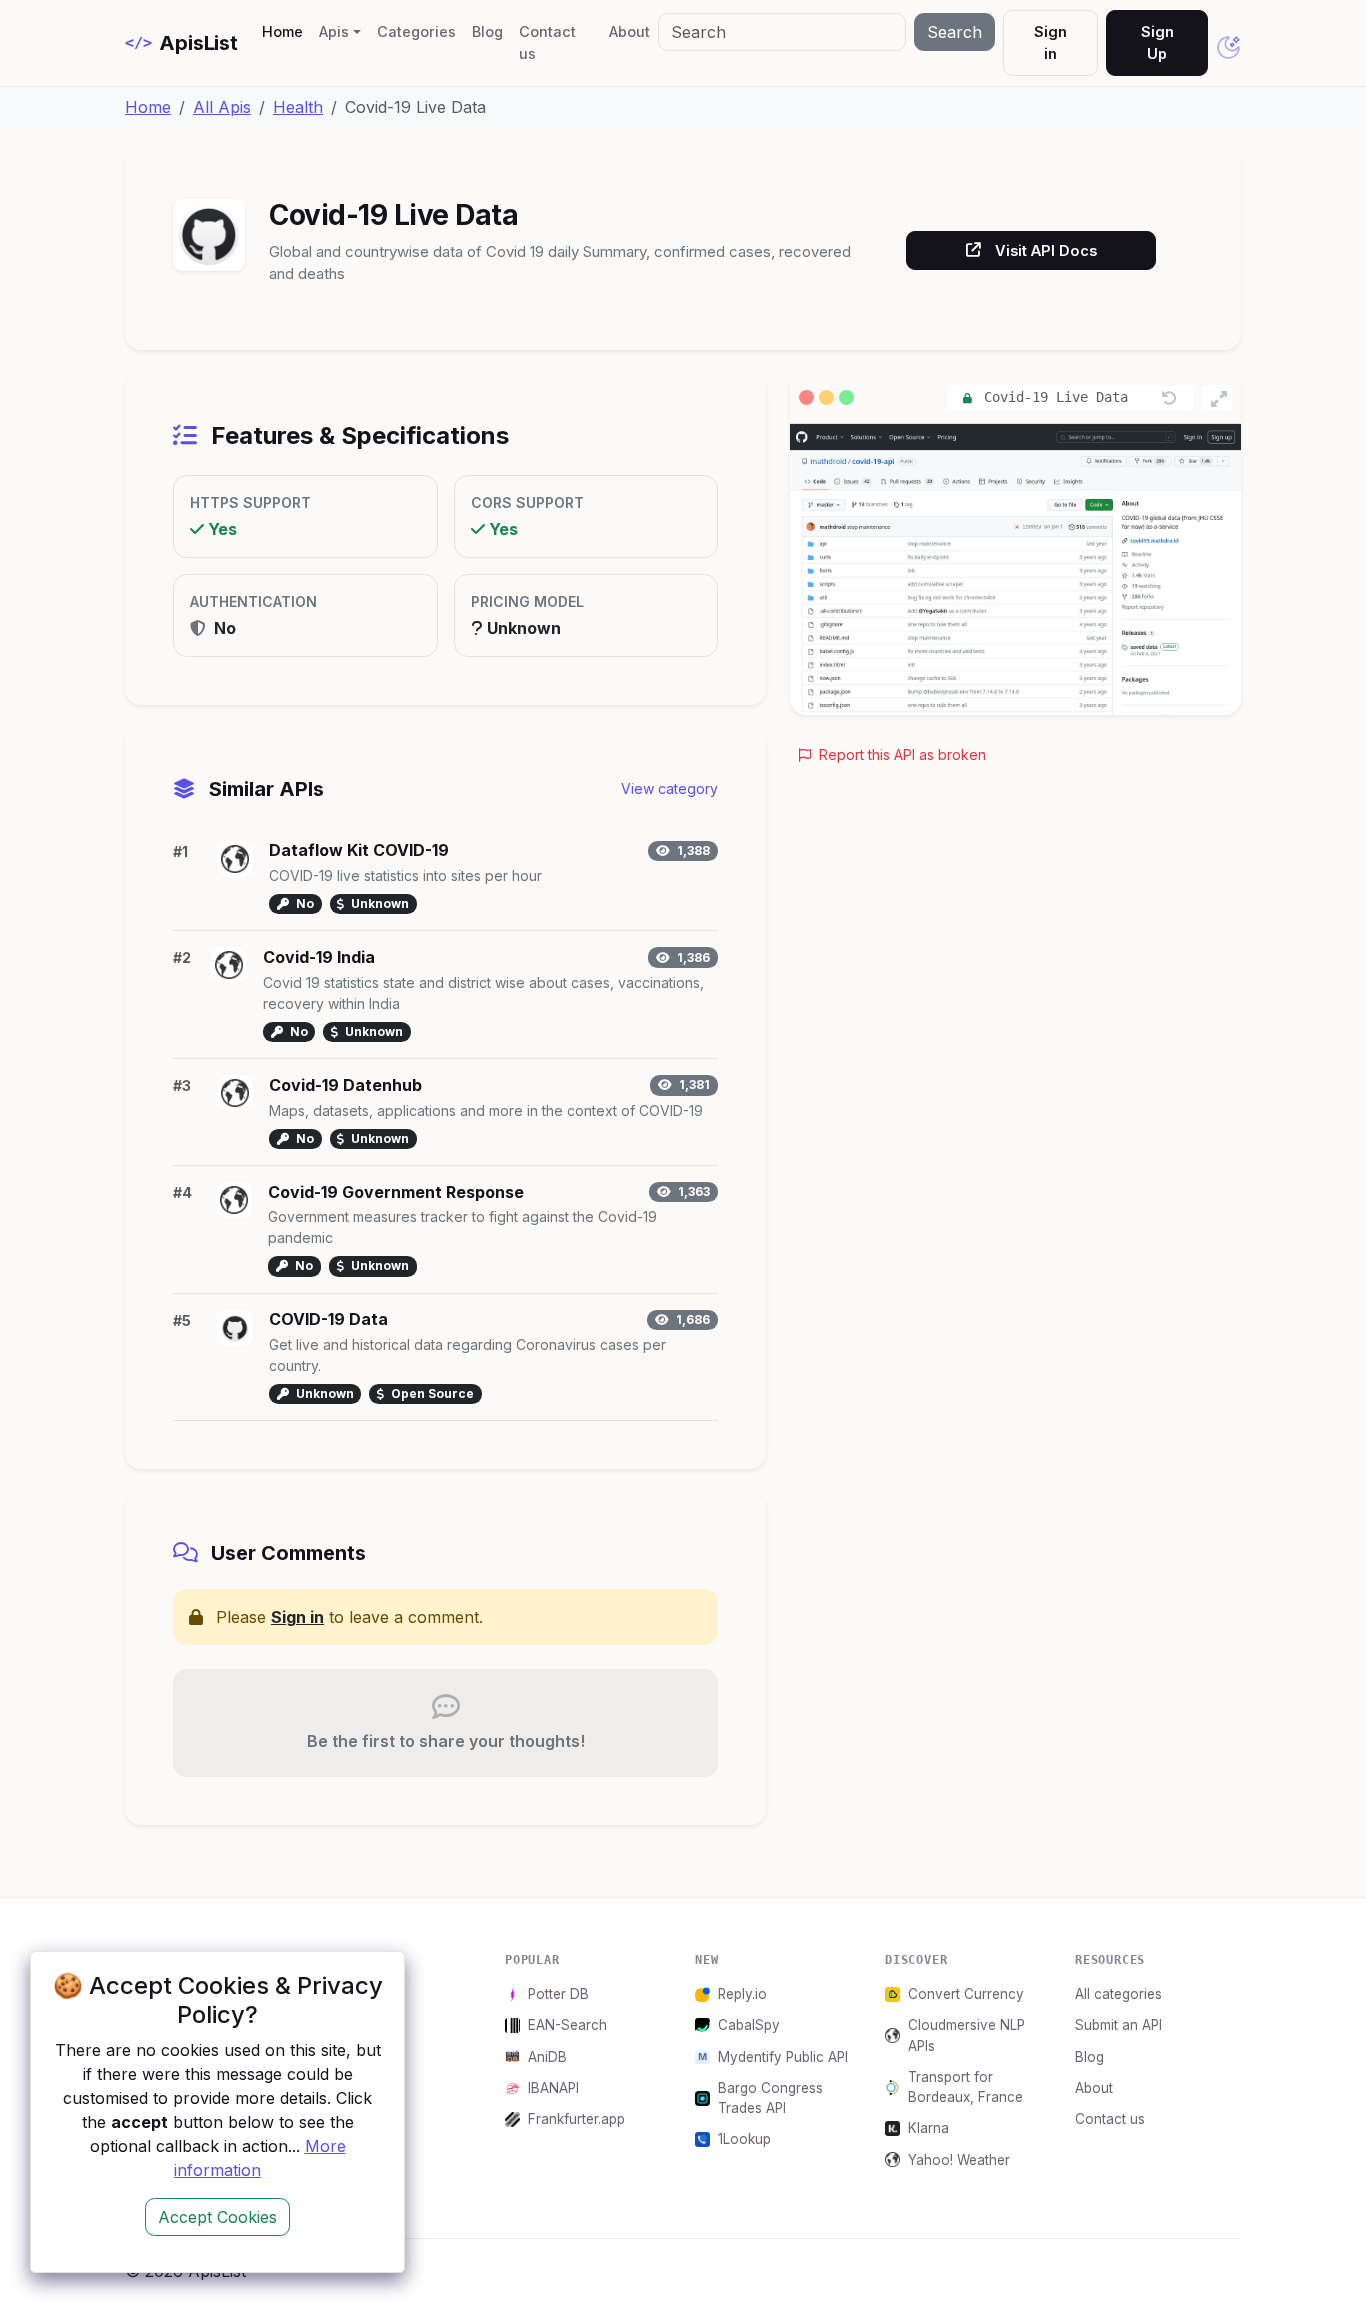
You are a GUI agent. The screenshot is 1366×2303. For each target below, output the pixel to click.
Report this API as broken (900, 754)
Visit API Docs (1046, 250)
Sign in (1050, 42)
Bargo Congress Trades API (770, 2098)
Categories (416, 31)
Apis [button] (334, 31)
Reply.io (742, 1994)
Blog (487, 31)
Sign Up (1157, 42)
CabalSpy (749, 2025)
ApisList (181, 43)
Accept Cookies (217, 2217)
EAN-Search (567, 2025)
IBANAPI (553, 2088)
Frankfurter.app (576, 2119)
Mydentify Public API (783, 2057)
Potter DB (558, 1994)
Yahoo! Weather (959, 2160)
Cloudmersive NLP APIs (966, 2035)
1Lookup (744, 2139)
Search (954, 32)
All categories (1118, 1994)
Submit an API (1118, 2025)
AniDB (547, 2057)
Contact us (547, 42)
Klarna (928, 2128)
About (629, 31)
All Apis (222, 107)
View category (669, 788)
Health (298, 107)
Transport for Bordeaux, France (965, 2087)
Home (286, 31)
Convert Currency (966, 1994)
